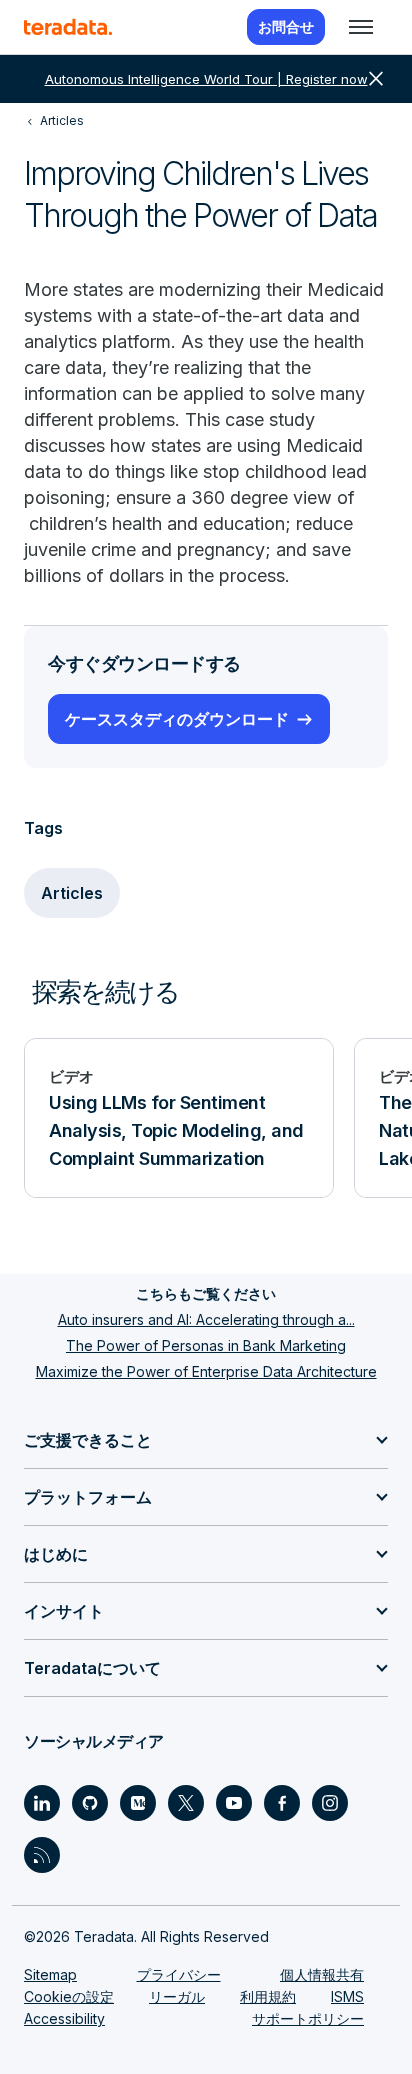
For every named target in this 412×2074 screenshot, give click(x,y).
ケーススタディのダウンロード (177, 719)
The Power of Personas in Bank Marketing (206, 1345)
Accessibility (64, 2018)
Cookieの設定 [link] (69, 1996)
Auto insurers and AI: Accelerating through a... (206, 1319)
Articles (72, 893)
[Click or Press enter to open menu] (361, 27)
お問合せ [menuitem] (286, 26)
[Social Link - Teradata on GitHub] (90, 1803)
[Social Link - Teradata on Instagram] (330, 1803)
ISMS (347, 1996)
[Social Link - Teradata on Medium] (138, 1803)
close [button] (376, 79)
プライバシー (179, 1974)
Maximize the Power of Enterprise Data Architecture (206, 1371)
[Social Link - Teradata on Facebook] (282, 1803)
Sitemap (50, 1974)
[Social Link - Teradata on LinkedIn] (42, 1803)
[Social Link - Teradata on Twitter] (186, 1803)
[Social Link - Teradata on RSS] (42, 1855)
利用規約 (268, 1996)
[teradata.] (68, 27)
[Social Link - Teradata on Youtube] (234, 1803)
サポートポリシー (308, 2018)
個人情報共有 (322, 1974)
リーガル (177, 1996)
